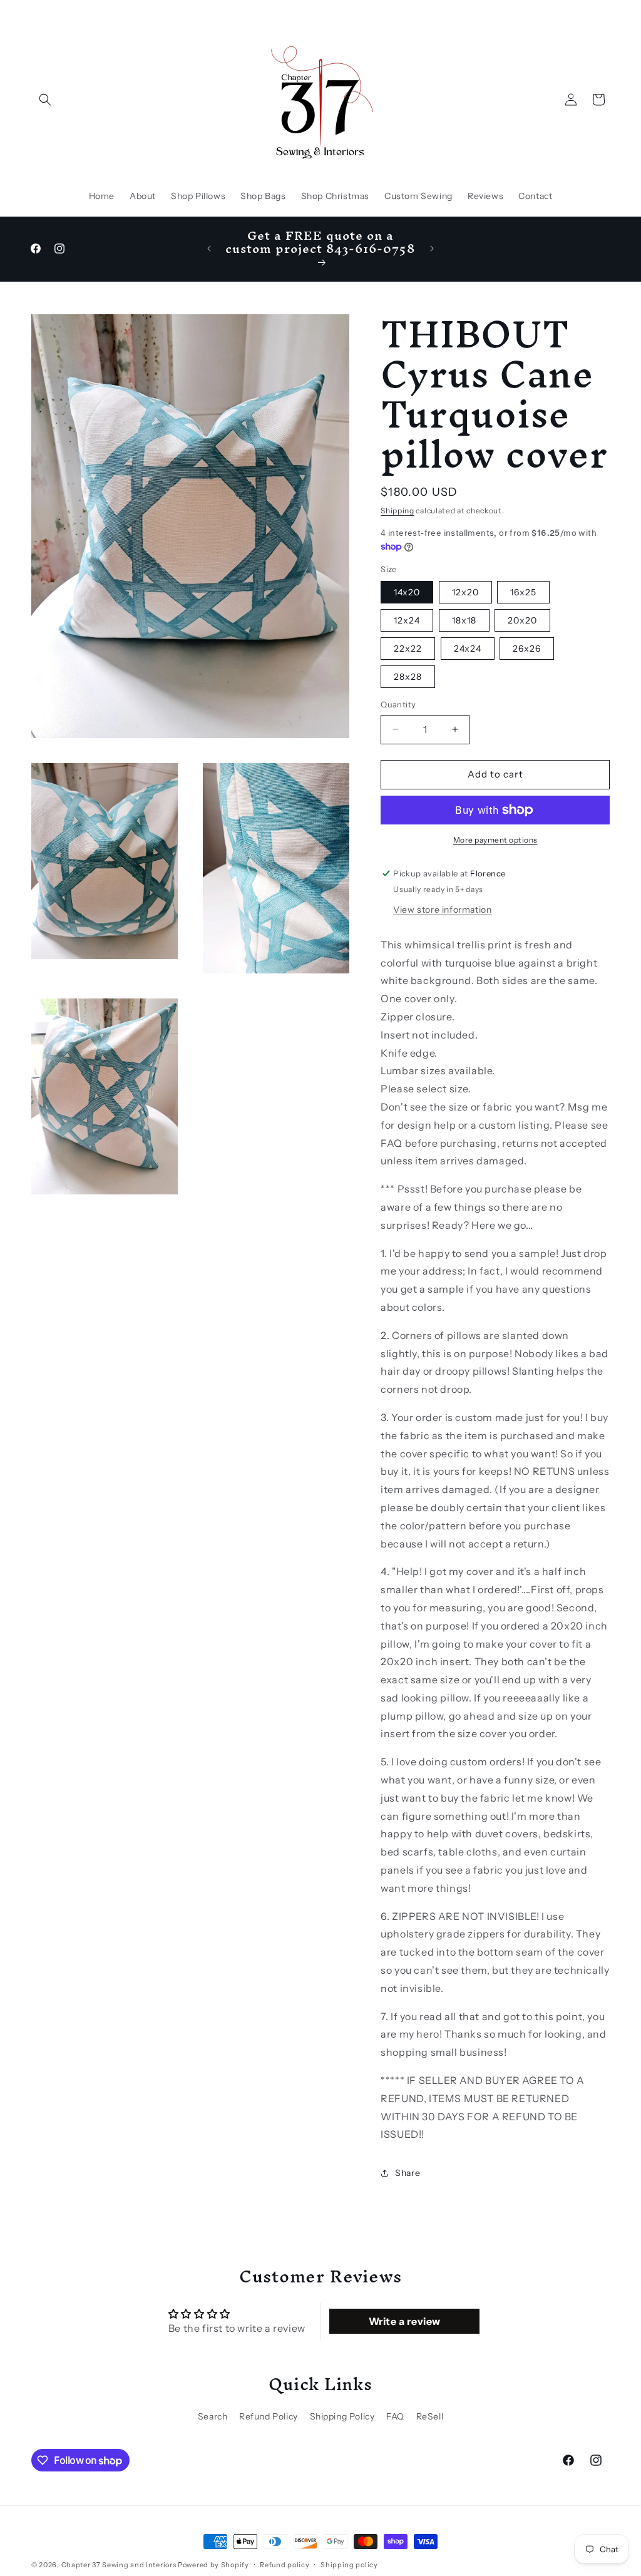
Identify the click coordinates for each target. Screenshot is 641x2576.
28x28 (408, 677)
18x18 (464, 620)
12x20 (465, 592)
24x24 (468, 649)
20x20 (522, 620)
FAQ (395, 2416)
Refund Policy (269, 2416)
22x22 (408, 649)
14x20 (407, 592)
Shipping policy (349, 2565)
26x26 (527, 649)
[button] (45, 100)
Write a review (405, 2321)
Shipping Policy (342, 2416)
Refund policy (285, 2565)
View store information (442, 910)
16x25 (523, 592)
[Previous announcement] (209, 249)
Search (213, 2416)
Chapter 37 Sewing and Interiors (120, 2565)
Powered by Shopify (213, 2565)
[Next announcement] (432, 249)
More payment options (495, 840)
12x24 (407, 620)
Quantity (398, 704)
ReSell (430, 2416)
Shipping (397, 511)
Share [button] (408, 2173)
